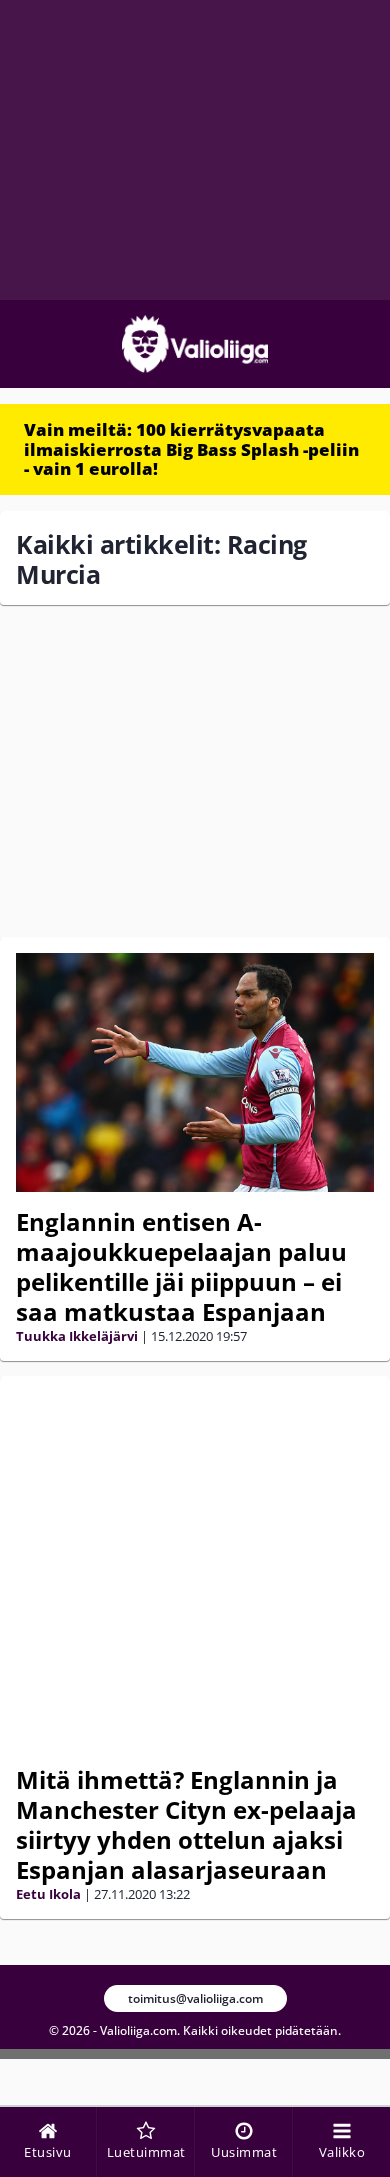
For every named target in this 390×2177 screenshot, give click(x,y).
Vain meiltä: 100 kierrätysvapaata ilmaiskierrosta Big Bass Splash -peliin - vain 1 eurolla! (191, 449)
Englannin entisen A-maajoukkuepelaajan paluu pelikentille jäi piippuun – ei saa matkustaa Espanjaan (181, 1266)
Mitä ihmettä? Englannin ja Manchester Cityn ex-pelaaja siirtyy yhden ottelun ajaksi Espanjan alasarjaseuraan (186, 1824)
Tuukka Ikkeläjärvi (77, 1336)
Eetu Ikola (48, 1894)
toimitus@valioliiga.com (195, 1998)
